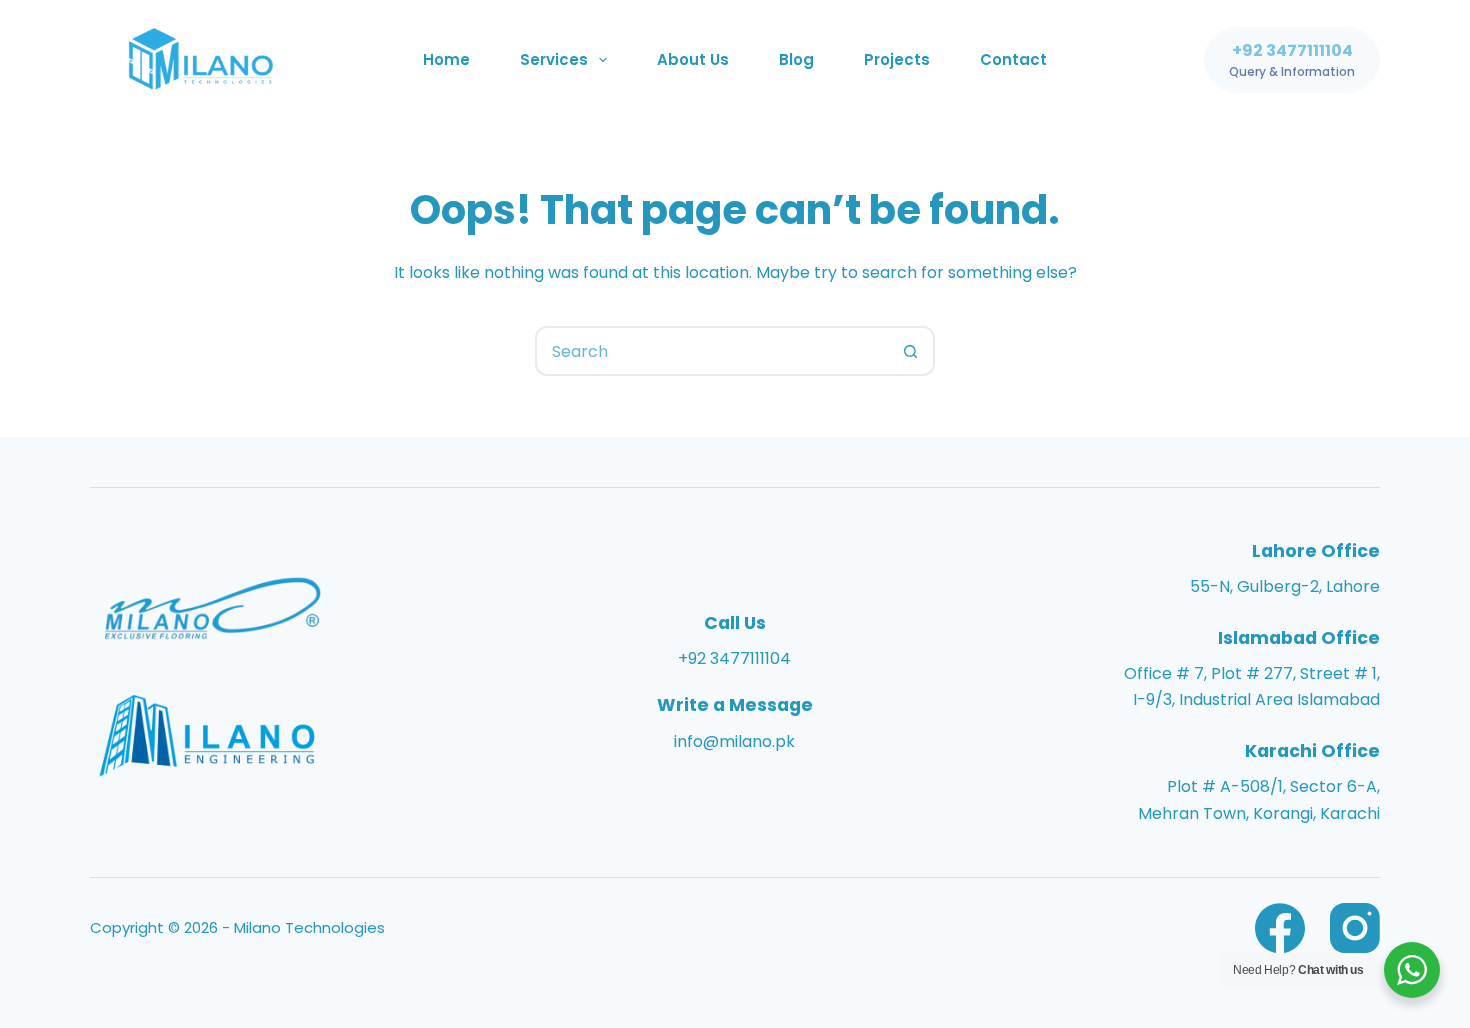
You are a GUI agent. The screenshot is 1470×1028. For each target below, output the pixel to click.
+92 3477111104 (734, 658)
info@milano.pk (734, 741)
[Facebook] (1280, 928)
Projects (897, 59)
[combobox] (712, 351)
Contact (1013, 59)
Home (446, 59)
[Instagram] (1355, 928)
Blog (796, 59)
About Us (693, 59)
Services (554, 59)
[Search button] (910, 351)
